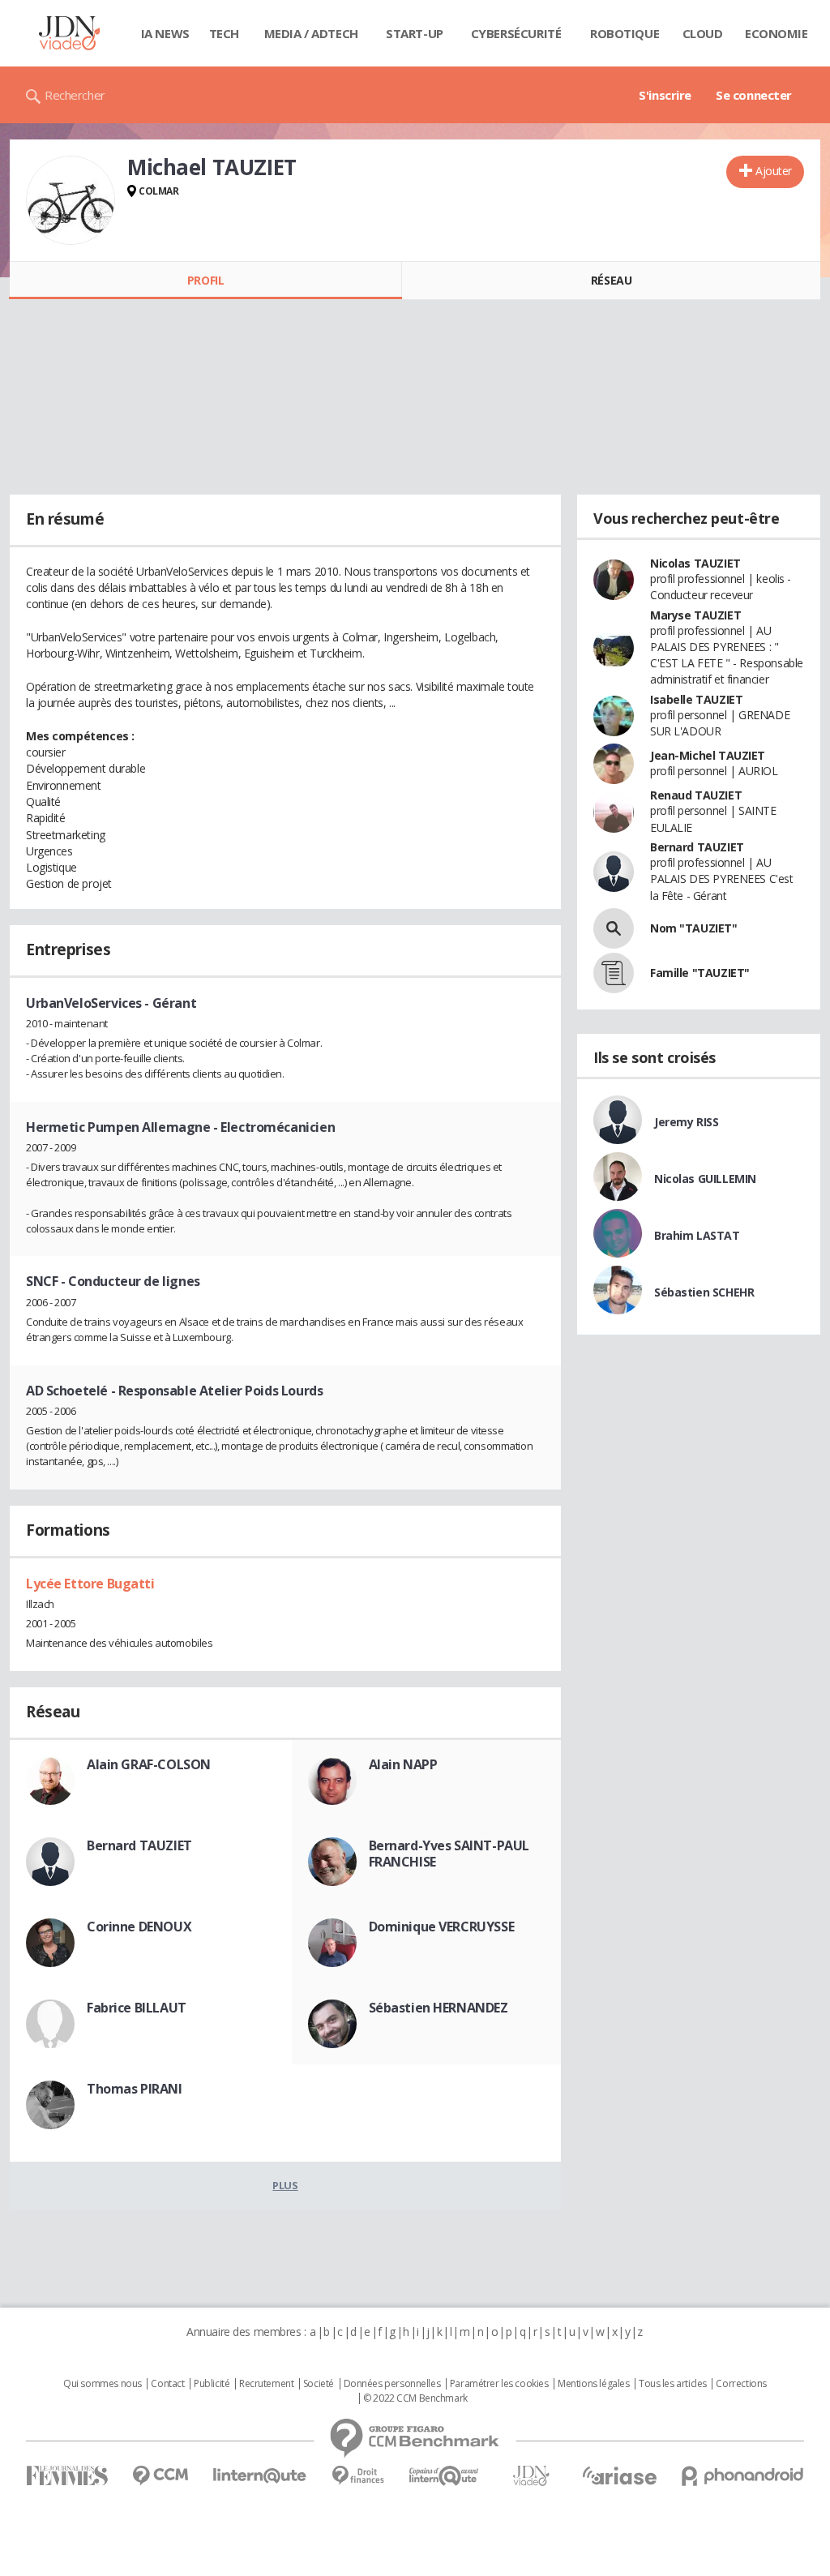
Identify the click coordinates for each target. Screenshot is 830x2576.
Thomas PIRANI (135, 2089)
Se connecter (754, 95)
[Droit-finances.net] (358, 2476)
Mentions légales (593, 2384)
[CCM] (160, 2476)
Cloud (703, 33)
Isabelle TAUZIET (696, 699)
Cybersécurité (516, 33)
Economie (777, 33)
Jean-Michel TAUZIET (708, 755)
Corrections (741, 2384)
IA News (165, 33)
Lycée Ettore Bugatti (90, 1584)
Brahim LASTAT (697, 1235)
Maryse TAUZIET (695, 615)
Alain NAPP (403, 1764)
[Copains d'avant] (445, 2476)
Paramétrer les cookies (499, 2384)
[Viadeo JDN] (531, 2476)
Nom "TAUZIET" (694, 928)
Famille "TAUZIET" (700, 973)
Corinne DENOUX (139, 1927)
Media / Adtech (311, 33)
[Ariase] (619, 2475)
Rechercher (75, 95)
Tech (224, 33)
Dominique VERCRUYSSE (442, 1927)
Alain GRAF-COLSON (149, 1764)
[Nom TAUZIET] (614, 928)
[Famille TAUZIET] (614, 973)
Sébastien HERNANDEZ (439, 2008)
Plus (285, 2185)
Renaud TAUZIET (696, 795)
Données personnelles (392, 2384)
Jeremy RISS (686, 1122)
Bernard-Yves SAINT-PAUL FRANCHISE (449, 1854)
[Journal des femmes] (67, 2476)
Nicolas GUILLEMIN (705, 1179)
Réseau (611, 280)
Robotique (625, 33)
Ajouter (774, 171)
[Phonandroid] (743, 2476)
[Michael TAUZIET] (71, 200)
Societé (319, 2384)
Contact (167, 2384)
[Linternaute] (260, 2476)
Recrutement (266, 2384)
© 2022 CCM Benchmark (415, 2398)
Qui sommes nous (103, 2384)
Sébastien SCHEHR (704, 1292)
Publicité (212, 2384)
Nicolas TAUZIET (695, 563)
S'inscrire (665, 95)
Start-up (415, 33)
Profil (205, 280)
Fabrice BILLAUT (137, 2008)
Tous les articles (673, 2384)
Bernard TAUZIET (139, 1845)
